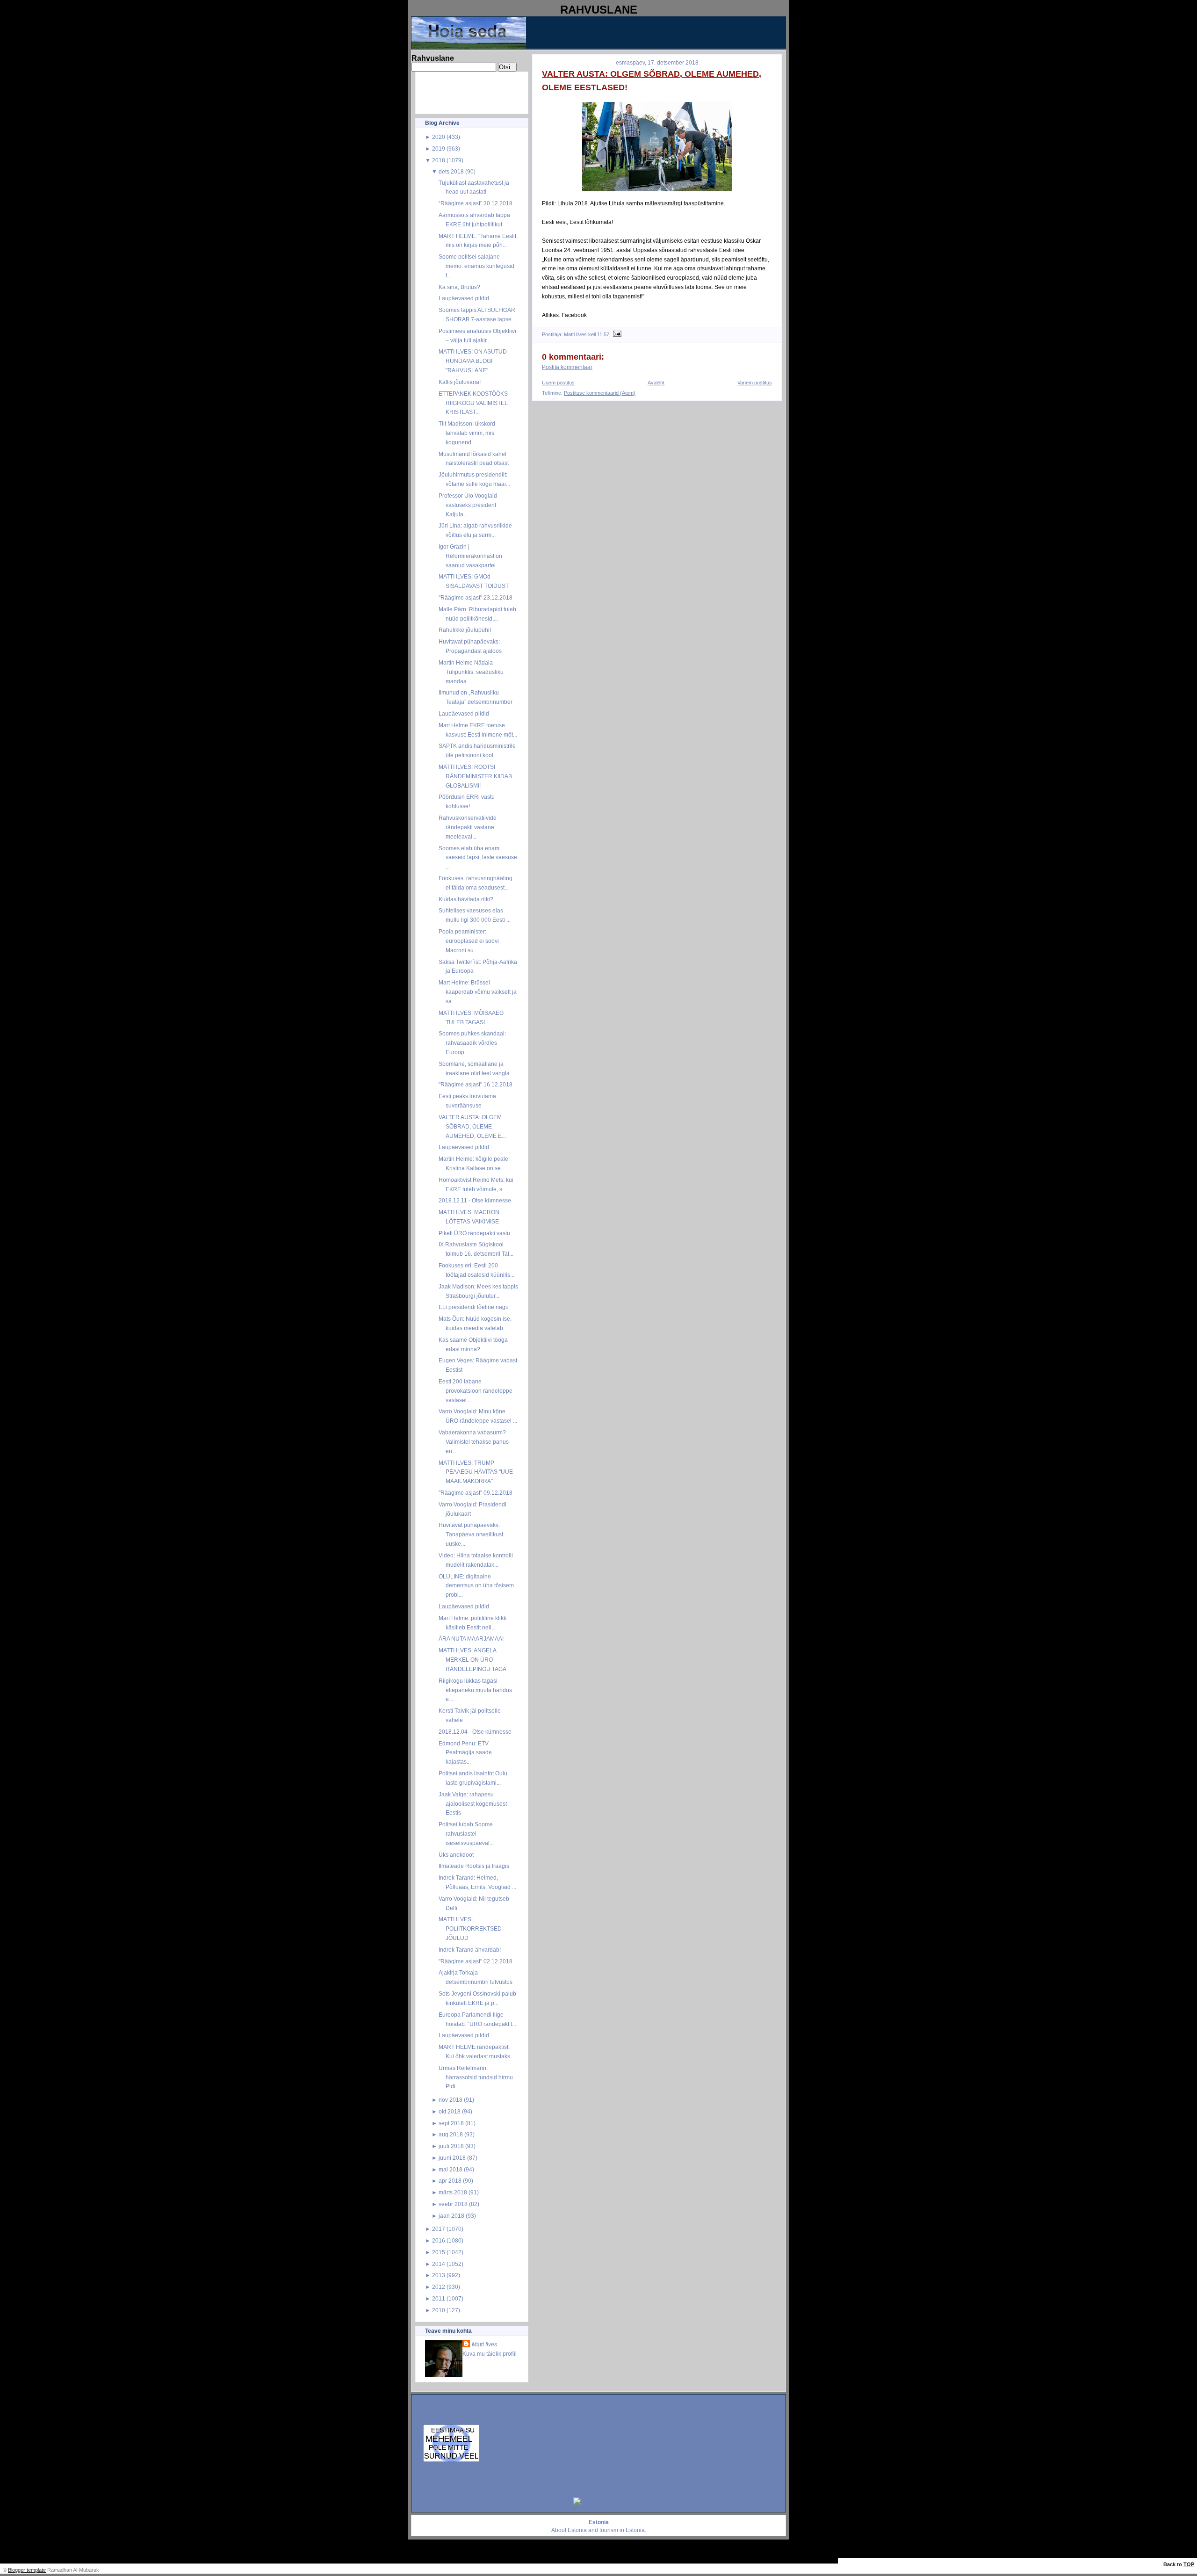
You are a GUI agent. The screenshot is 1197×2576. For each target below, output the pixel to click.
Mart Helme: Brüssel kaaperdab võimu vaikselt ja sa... (478, 992)
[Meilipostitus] (616, 334)
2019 (439, 148)
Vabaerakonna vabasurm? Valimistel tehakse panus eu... (474, 1442)
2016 (439, 2240)
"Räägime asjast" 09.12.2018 (476, 1493)
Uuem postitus (558, 383)
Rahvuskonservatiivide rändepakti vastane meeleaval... (468, 827)
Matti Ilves (484, 2344)
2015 (439, 2252)
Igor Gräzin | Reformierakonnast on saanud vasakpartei (470, 556)
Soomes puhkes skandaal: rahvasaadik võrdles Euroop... (472, 1043)
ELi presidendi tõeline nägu (474, 1307)
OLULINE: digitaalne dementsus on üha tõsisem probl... (476, 1586)
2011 (439, 2298)
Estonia (577, 2530)
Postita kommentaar (567, 367)
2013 (439, 2275)
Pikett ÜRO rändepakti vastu (474, 1233)
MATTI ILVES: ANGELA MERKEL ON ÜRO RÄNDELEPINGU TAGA (472, 1660)
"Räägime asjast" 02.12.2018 (476, 1961)
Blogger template (27, 2570)
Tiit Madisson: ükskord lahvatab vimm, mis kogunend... (467, 433)
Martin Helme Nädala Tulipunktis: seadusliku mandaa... (471, 672)
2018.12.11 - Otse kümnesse (475, 1200)
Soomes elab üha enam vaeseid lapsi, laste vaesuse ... (478, 857)
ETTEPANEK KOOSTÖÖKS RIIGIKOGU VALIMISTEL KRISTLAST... (473, 403)
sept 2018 (451, 2123)
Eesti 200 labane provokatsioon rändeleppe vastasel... (476, 1391)
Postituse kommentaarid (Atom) (600, 393)
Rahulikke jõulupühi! (465, 630)
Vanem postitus (755, 383)
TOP (1189, 2564)
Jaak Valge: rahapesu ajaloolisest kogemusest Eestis (473, 1804)
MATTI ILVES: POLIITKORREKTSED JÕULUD (470, 1928)
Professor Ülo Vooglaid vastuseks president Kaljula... (468, 505)
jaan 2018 (451, 2216)
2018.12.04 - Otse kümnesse (475, 1732)
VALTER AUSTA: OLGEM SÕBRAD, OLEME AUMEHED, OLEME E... (472, 1126)
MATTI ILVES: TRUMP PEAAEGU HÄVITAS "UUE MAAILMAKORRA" (476, 1472)
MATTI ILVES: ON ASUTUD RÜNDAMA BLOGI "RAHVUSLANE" (473, 361)
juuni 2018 (452, 2158)
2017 (439, 2229)
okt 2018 (450, 2111)
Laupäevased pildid (464, 298)
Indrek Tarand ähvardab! (470, 1950)
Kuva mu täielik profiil (490, 2354)
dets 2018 (451, 171)
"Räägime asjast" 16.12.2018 (476, 1084)
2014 (439, 2264)
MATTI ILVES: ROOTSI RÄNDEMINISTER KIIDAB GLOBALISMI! (475, 776)
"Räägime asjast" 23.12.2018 (476, 597)
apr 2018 (450, 2181)
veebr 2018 (453, 2204)
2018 (439, 160)
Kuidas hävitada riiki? (466, 899)
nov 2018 (451, 2100)
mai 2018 (451, 2169)
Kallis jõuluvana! (460, 382)
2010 (439, 2310)
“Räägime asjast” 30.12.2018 (476, 203)
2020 (439, 137)
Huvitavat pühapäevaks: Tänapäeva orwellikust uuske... (471, 1534)
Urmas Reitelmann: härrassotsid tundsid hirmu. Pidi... (476, 2077)
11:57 (603, 334)
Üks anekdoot (456, 1855)
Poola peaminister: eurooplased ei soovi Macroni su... (469, 941)
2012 (439, 2287)
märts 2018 (453, 2192)
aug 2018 (451, 2134)
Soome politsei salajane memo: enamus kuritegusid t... (476, 266)
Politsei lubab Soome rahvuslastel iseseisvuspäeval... (466, 1834)
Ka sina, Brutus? (459, 287)
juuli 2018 (451, 2146)
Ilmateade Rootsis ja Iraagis (474, 1866)
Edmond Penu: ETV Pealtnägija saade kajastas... (465, 1753)
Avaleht (656, 383)
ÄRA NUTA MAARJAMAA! (471, 1639)
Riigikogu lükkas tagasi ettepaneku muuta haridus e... (475, 1690)
